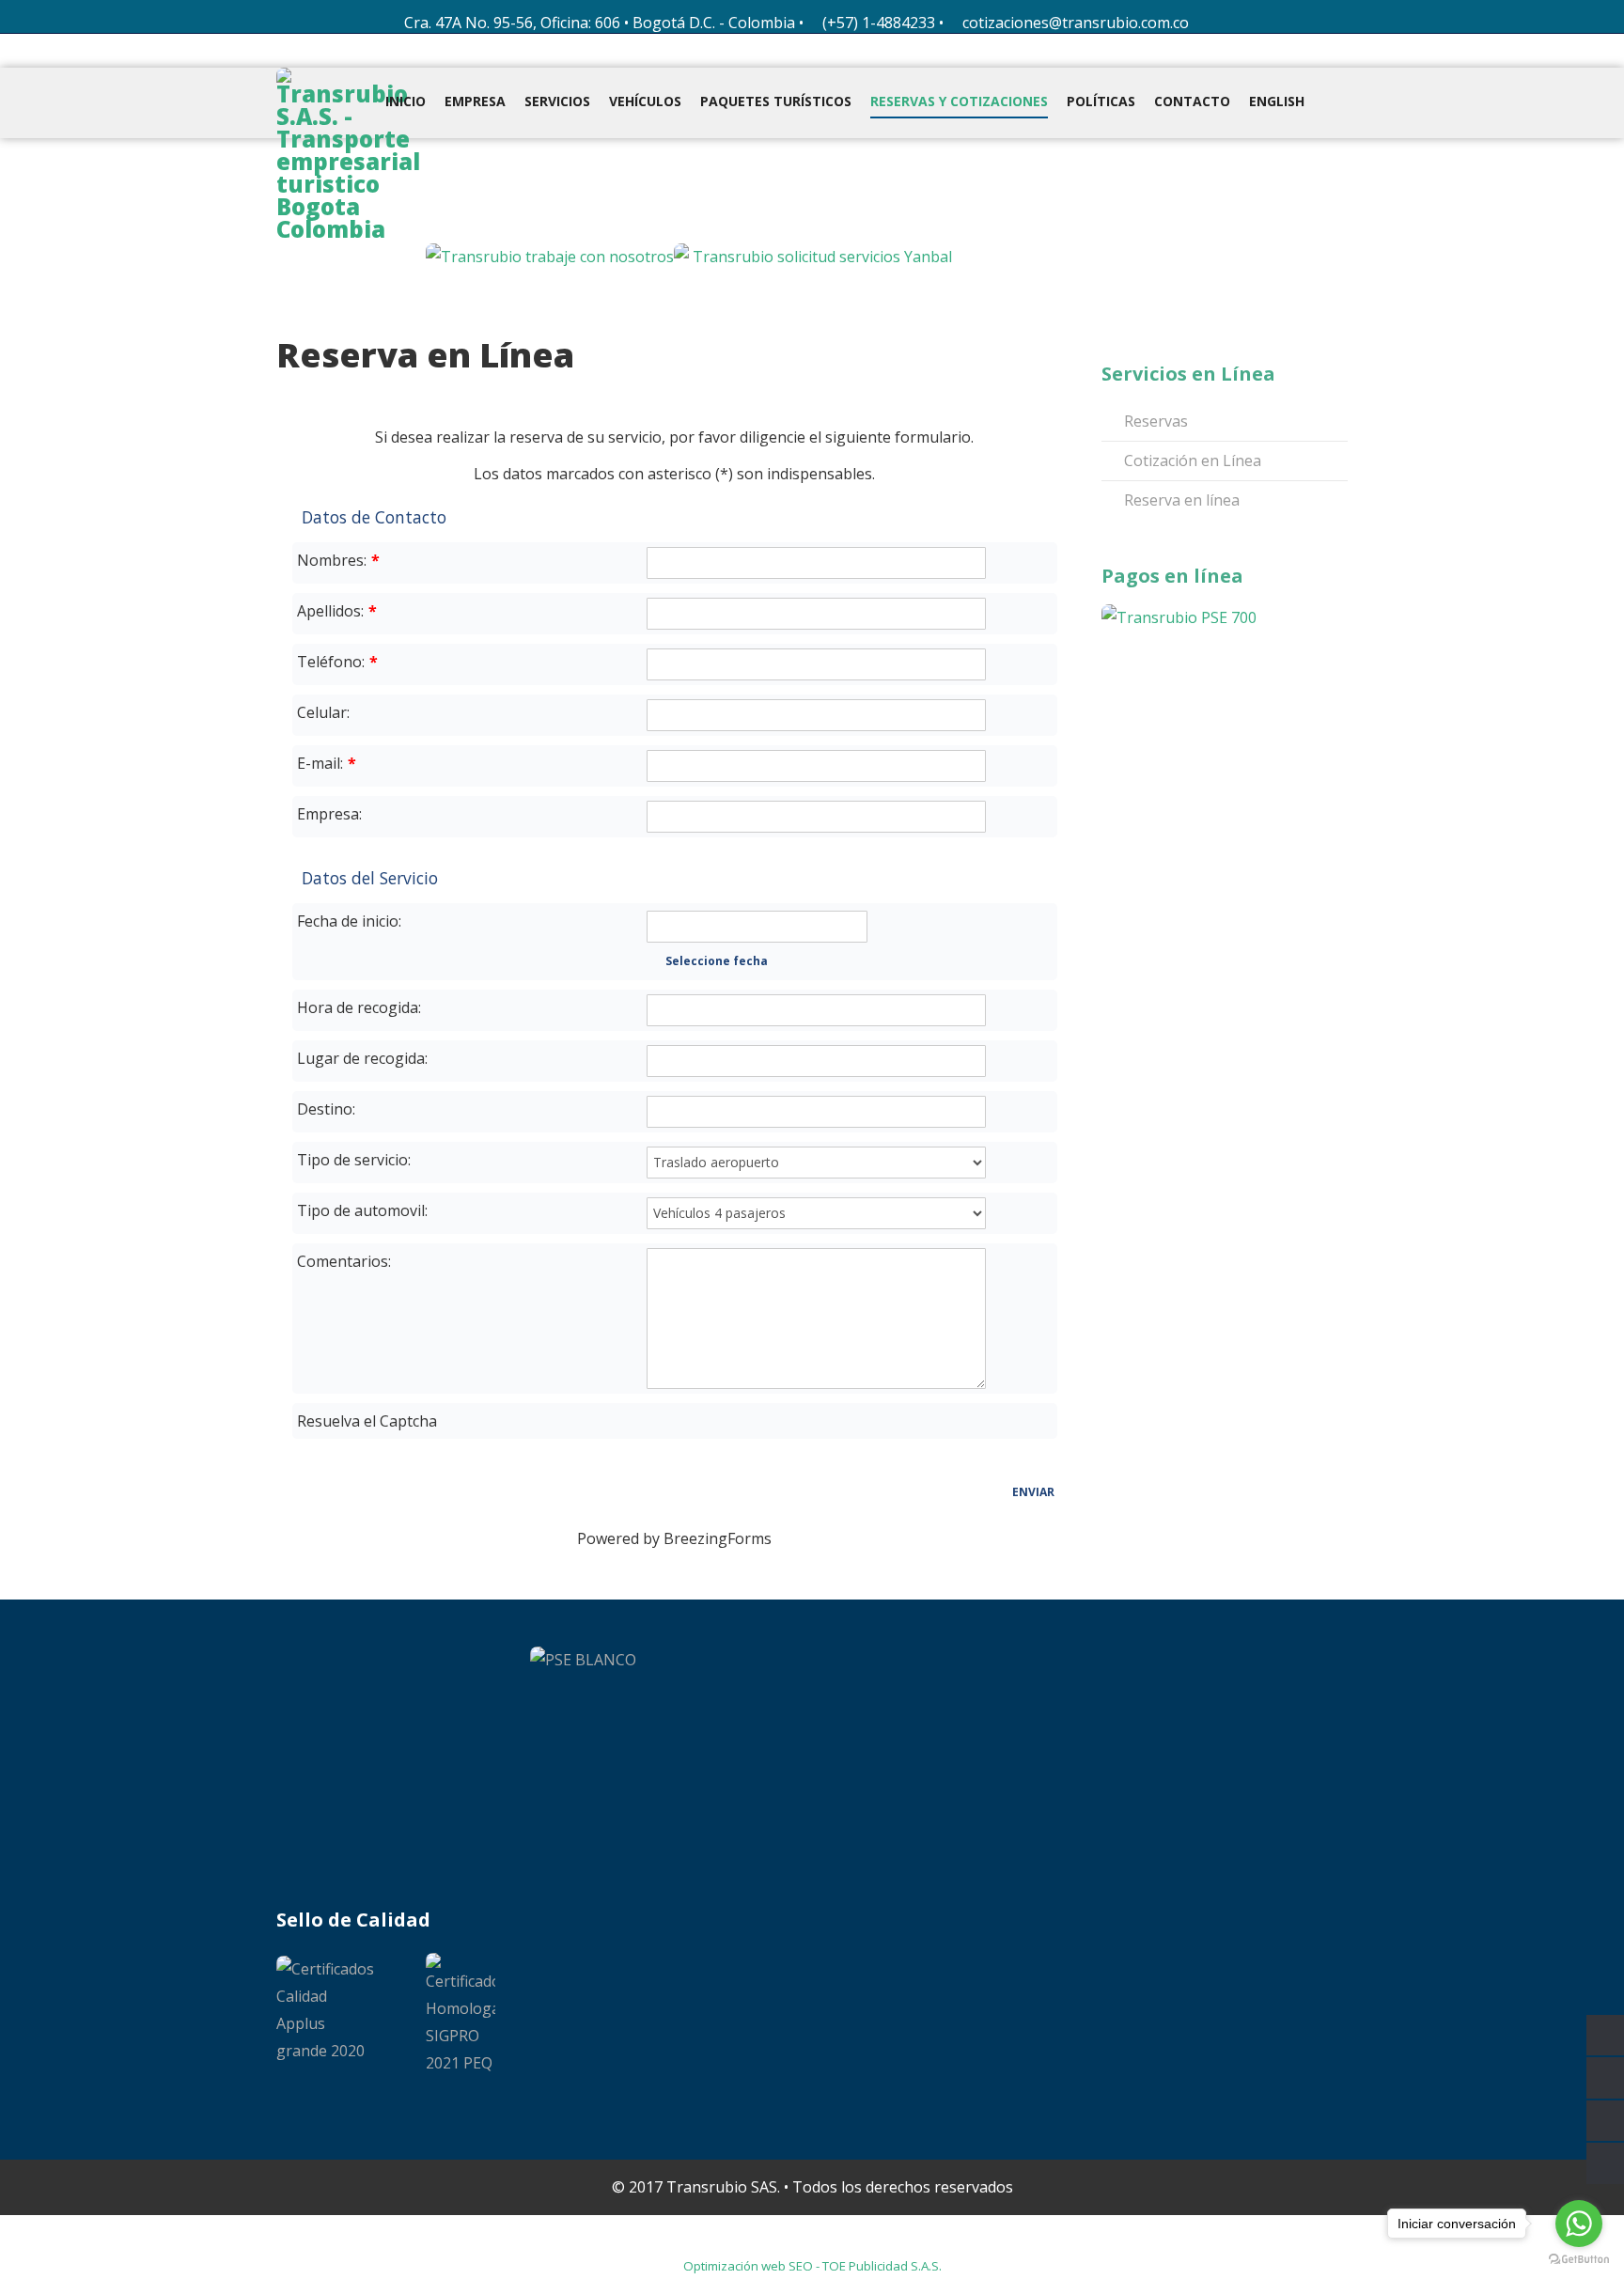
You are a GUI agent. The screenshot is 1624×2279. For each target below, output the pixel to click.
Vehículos (645, 101)
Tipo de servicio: (354, 1160)
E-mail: (327, 763)
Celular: (323, 712)
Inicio (406, 101)
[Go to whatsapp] (1579, 2224)
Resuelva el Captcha (367, 1421)
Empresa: (329, 814)
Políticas (1101, 101)
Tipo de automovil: (362, 1210)
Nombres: (338, 560)
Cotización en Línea (1191, 460)
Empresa (475, 101)
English (1277, 101)
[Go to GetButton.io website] (1579, 2260)
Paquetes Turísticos (776, 101)
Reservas (1154, 421)
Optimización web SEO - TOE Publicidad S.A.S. (812, 2266)
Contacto (1192, 101)
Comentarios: (344, 1261)
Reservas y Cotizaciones (959, 101)
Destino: (326, 1109)
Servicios (557, 101)
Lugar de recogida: (362, 1058)
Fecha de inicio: (349, 921)
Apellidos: (337, 611)
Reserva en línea (1180, 500)
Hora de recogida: (359, 1007)
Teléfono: (337, 662)
